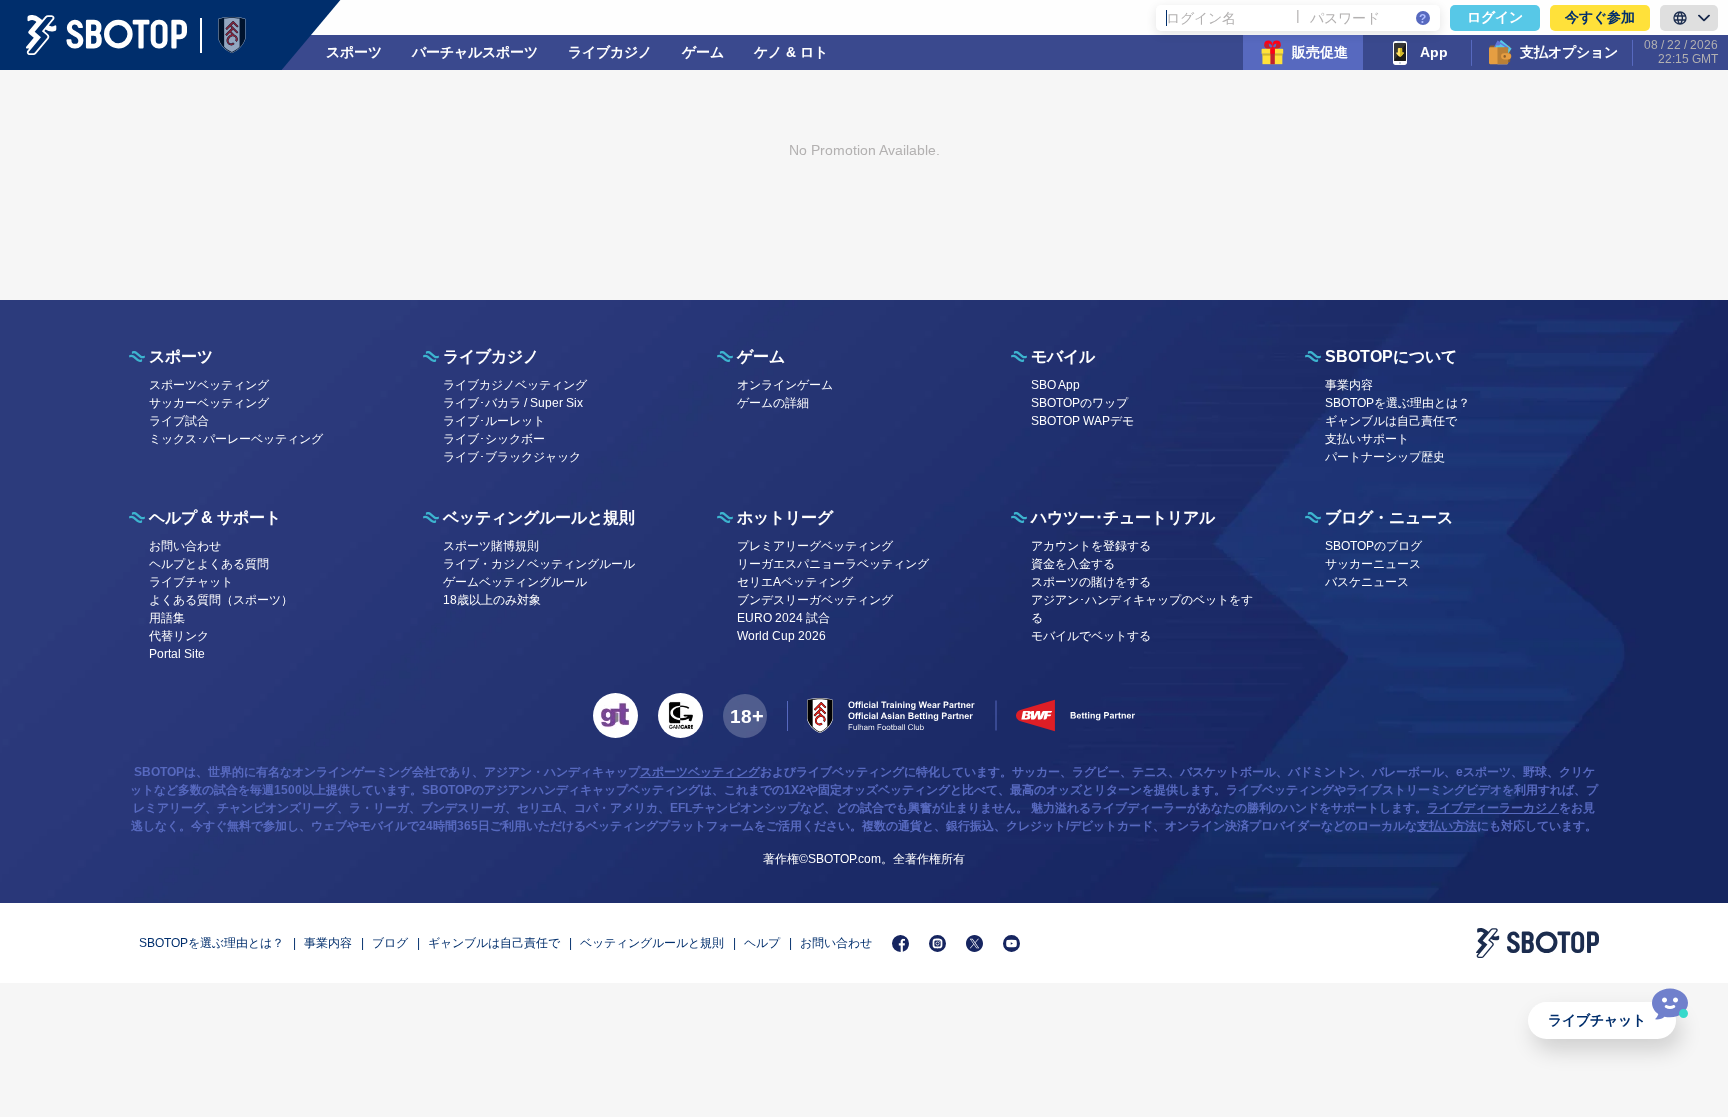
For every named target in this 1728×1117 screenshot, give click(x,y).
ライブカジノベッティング (515, 385)
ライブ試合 (179, 421)
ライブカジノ (610, 52)
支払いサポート (1367, 439)
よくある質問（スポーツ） (221, 600)
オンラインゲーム (785, 385)
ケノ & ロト (791, 52)
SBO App (1055, 385)
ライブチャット (1597, 1020)
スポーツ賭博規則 (491, 546)
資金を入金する (1073, 564)
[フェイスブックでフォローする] (900, 943)
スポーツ (354, 52)
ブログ (390, 943)
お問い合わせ (185, 546)
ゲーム (703, 52)
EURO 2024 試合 (783, 618)
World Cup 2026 (781, 636)
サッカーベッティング (209, 403)
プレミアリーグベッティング (815, 546)
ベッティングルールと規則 (652, 943)
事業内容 (1349, 385)
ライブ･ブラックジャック (512, 457)
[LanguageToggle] (1689, 18)
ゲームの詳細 (773, 403)
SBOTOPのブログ (1373, 546)
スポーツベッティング (209, 385)
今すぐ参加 (1600, 17)
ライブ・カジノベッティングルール (539, 564)
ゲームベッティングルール (515, 582)
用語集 (167, 618)
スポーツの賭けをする (1091, 582)
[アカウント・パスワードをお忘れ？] (1423, 18)
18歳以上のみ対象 (492, 600)
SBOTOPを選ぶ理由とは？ (1397, 403)
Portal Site (177, 654)
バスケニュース (1367, 582)
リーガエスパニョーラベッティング (833, 564)
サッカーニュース (1373, 564)
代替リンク (179, 636)
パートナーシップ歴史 (1385, 457)
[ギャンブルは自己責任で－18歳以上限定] (745, 716)
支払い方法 (1447, 826)
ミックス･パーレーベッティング (236, 439)
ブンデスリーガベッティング (815, 600)
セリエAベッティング (795, 582)
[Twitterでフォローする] (974, 943)
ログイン (1495, 17)
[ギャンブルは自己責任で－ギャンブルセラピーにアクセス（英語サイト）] (615, 715)
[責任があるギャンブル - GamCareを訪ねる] (680, 715)
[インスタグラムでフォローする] (937, 943)
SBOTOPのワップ (1079, 403)
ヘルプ (762, 943)
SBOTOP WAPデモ (1082, 421)
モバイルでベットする (1091, 636)
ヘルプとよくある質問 (209, 564)
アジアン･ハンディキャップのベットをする (1142, 609)
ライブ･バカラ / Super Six (513, 403)
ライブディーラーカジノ (1493, 808)
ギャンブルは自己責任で (1391, 421)
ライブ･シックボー (494, 439)
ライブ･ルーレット (494, 421)
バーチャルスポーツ (475, 52)
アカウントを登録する (1091, 546)
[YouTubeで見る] (1011, 943)
